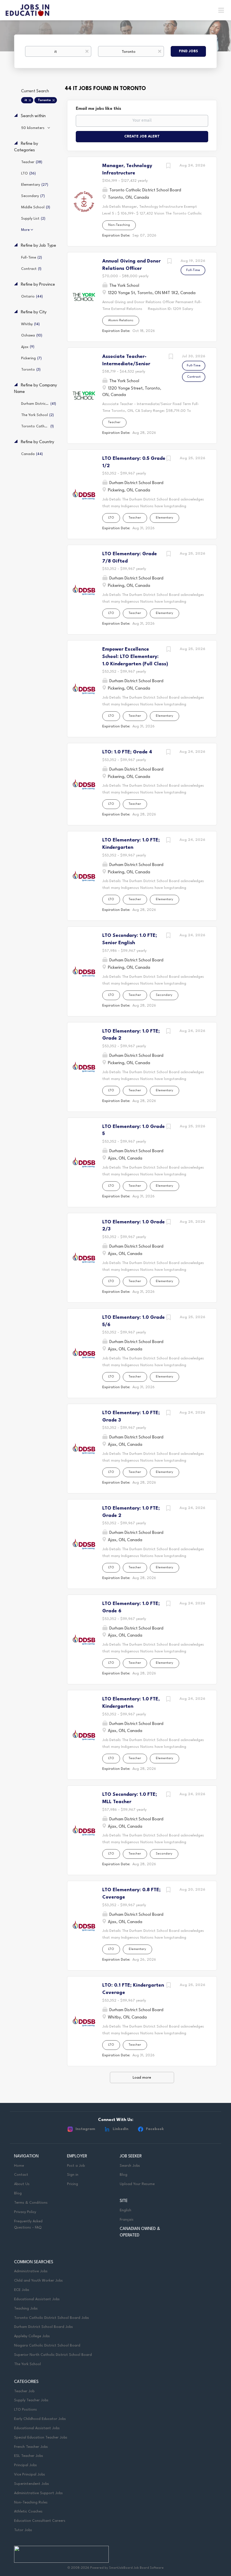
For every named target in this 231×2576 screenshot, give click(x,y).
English (126, 2210)
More (25, 230)
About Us (22, 2184)
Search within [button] (33, 116)
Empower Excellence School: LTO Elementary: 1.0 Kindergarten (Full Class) (135, 657)
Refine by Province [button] (37, 285)
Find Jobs (188, 51)
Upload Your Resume (137, 2184)
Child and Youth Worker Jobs (38, 2281)
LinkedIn (121, 2129)
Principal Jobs (25, 2465)
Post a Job (76, 2166)
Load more (142, 2078)
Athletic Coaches (28, 2512)
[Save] (168, 167)
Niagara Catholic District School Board (47, 2346)
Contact (21, 2175)
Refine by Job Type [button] (38, 246)
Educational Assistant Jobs (37, 2299)
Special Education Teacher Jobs (41, 2438)
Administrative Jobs (31, 2271)
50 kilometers (33, 128)
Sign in (73, 2175)
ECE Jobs (22, 2290)
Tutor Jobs (23, 2530)
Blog (18, 2193)
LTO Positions (25, 2410)
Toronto (44, 100)
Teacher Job (24, 2391)
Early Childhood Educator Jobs (40, 2419)
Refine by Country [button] (37, 442)
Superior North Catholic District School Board (53, 2355)
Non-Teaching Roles (31, 2502)
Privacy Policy (25, 2212)
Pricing (73, 2184)
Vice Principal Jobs (30, 2475)
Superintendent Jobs (32, 2484)
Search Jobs (130, 2166)
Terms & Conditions (31, 2203)
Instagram (85, 2129)
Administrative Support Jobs (38, 2493)
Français (127, 2220)
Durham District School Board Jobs (44, 2327)
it (26, 100)
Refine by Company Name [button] (35, 389)
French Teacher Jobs (31, 2447)
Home (19, 2166)
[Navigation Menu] (221, 10)
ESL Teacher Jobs (29, 2456)
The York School (27, 2364)
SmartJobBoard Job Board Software (136, 2568)
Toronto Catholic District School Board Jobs (52, 2318)
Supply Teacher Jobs (31, 2400)
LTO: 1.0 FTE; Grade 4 (127, 752)
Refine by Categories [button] (26, 147)
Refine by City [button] (33, 312)
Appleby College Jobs (32, 2336)
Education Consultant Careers (40, 2521)
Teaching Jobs (26, 2309)
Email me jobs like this (98, 109)
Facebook (155, 2129)
